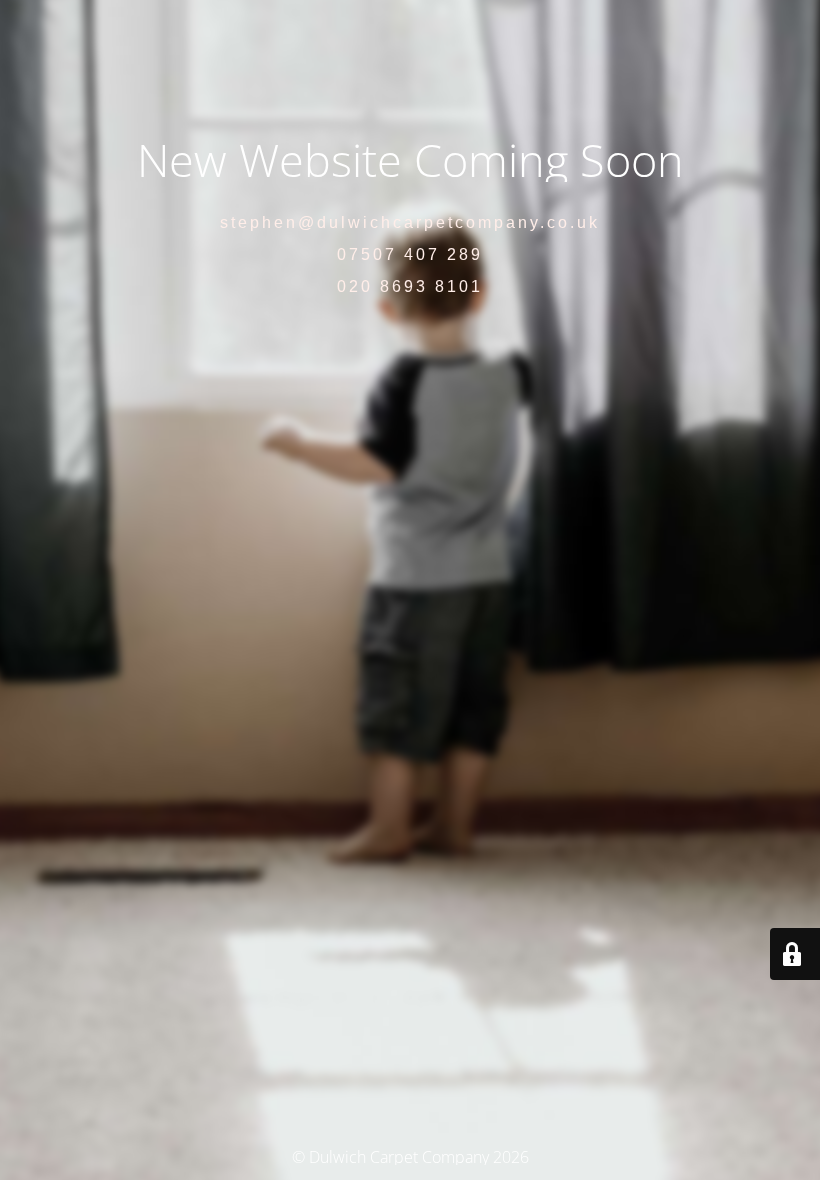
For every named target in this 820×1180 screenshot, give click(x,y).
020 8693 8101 (410, 286)
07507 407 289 (410, 254)
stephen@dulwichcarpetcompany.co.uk (410, 222)
